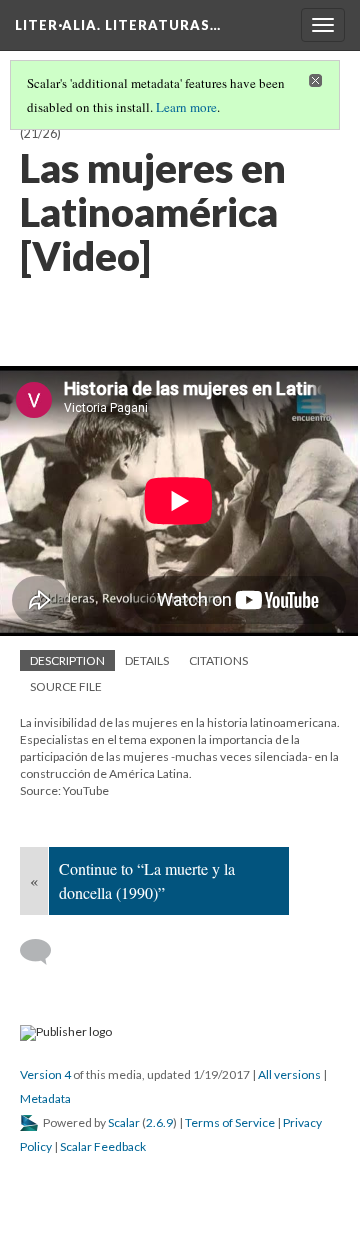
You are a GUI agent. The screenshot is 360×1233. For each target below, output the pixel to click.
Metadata (45, 1098)
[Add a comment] (44, 952)
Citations (218, 660)
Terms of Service (230, 1122)
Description (67, 660)
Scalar (124, 1122)
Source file (66, 686)
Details (147, 660)
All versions (289, 1074)
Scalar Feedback (103, 1146)
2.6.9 (159, 1122)
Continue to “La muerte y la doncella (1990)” (147, 880)
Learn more (186, 107)
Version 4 (45, 1074)
